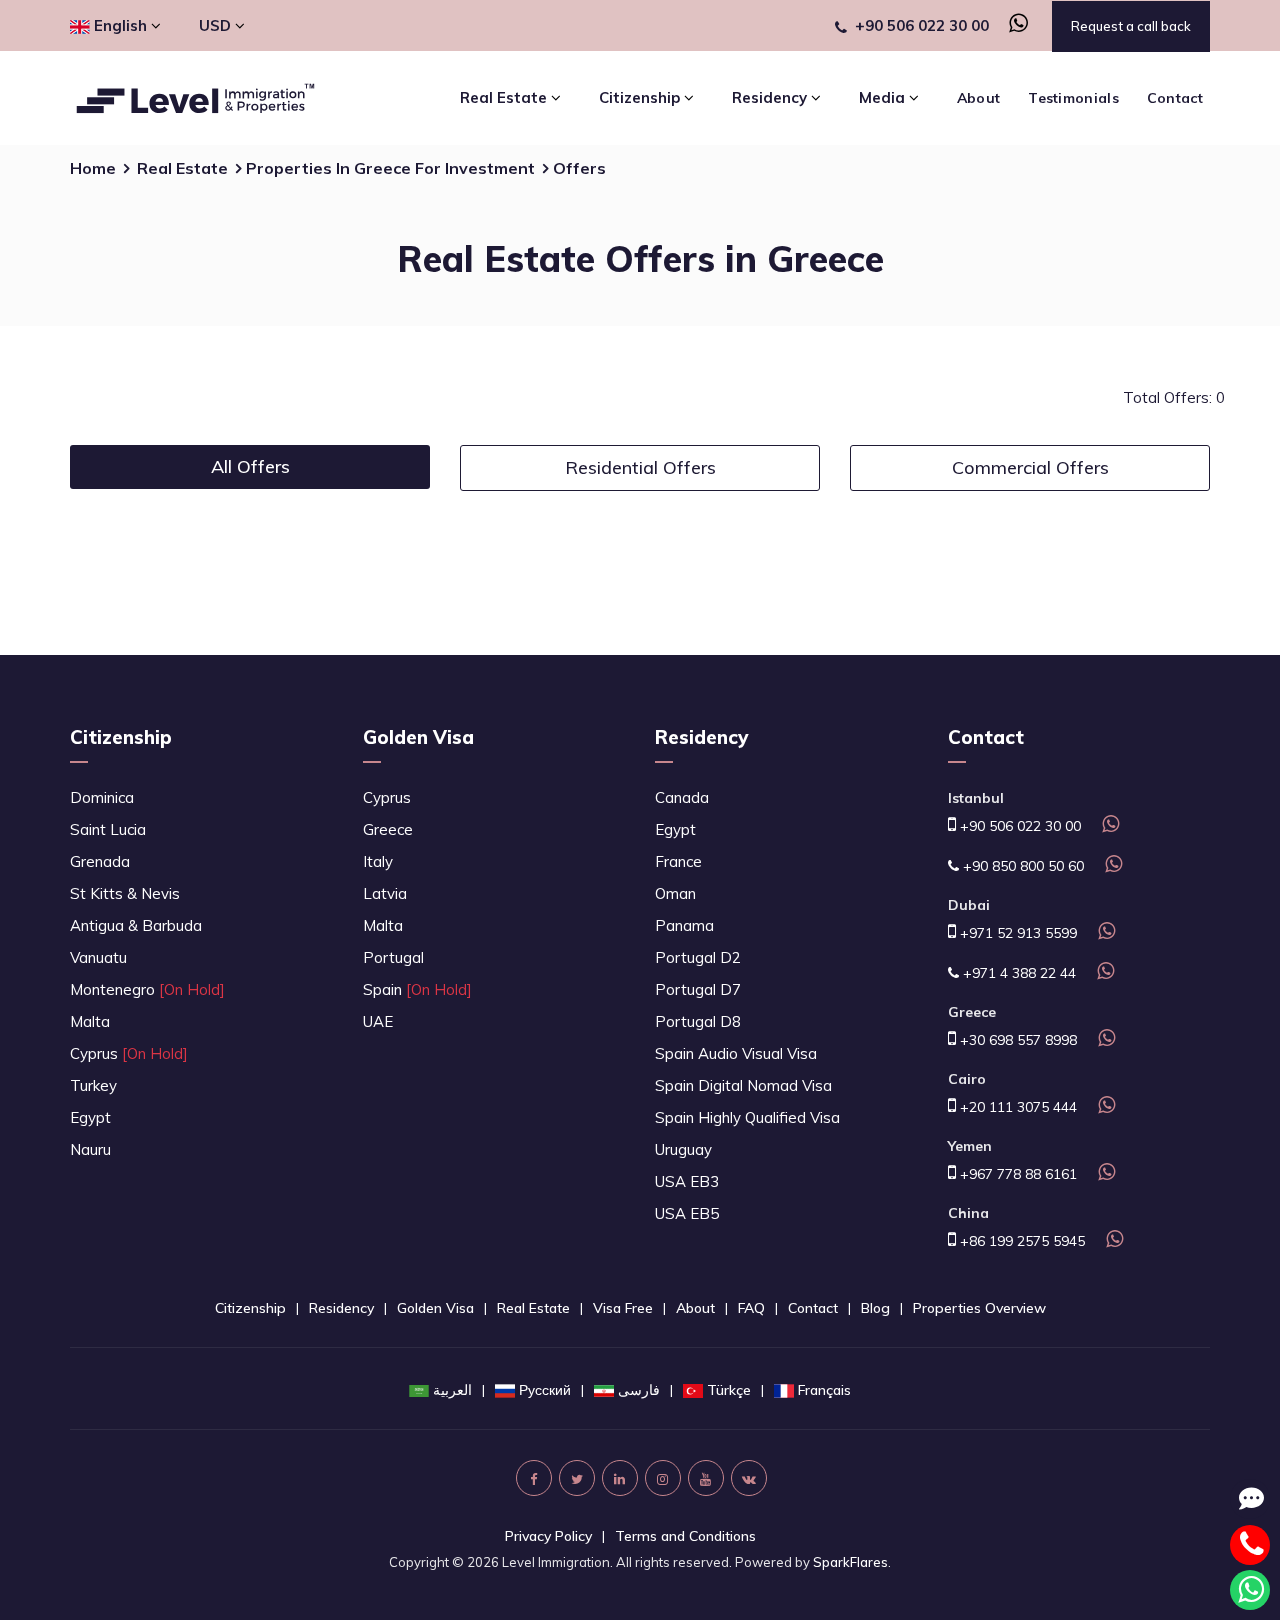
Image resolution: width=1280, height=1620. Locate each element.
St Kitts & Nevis (125, 893)
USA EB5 (687, 1213)
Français (824, 1390)
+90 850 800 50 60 (1021, 866)
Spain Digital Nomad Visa (743, 1085)
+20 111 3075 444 (1016, 1107)
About (979, 98)
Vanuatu (98, 957)
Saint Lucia (108, 829)
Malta (90, 1021)
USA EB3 (687, 1181)
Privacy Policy (548, 1536)
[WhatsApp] (1010, 25)
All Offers (250, 466)
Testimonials (1073, 98)
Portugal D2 (698, 957)
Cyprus (129, 1053)
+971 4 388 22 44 (1017, 973)
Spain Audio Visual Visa (736, 1053)
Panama (684, 925)
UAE (378, 1021)
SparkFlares (850, 1562)
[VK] (749, 1478)
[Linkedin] (620, 1478)
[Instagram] (663, 1478)
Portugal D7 (698, 989)
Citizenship (121, 737)
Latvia (385, 893)
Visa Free (623, 1308)
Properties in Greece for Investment (390, 168)
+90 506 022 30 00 (922, 25)
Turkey (93, 1085)
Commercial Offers (1030, 467)
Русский (545, 1390)
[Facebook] (534, 1478)
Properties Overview (979, 1308)
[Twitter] (577, 1478)
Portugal (393, 957)
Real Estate (182, 168)
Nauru (90, 1149)
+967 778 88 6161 (1016, 1174)
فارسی (639, 1390)
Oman (675, 893)
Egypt (90, 1117)
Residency (701, 737)
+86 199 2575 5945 (1020, 1241)
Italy (378, 861)
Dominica (102, 797)
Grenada (100, 861)
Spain (417, 989)
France (678, 861)
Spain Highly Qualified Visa (747, 1117)
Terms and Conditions (685, 1536)
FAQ (751, 1308)
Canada (682, 797)
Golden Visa (418, 737)
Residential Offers (640, 467)
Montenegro (147, 989)
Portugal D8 (698, 1021)
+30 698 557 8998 (1016, 1040)
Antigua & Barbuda (136, 925)
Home (93, 168)
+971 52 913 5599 (1016, 933)
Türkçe (729, 1390)
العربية (452, 1390)
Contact (1175, 98)
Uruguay (683, 1149)
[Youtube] (706, 1478)
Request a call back (1131, 26)
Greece (388, 829)
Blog (875, 1308)
